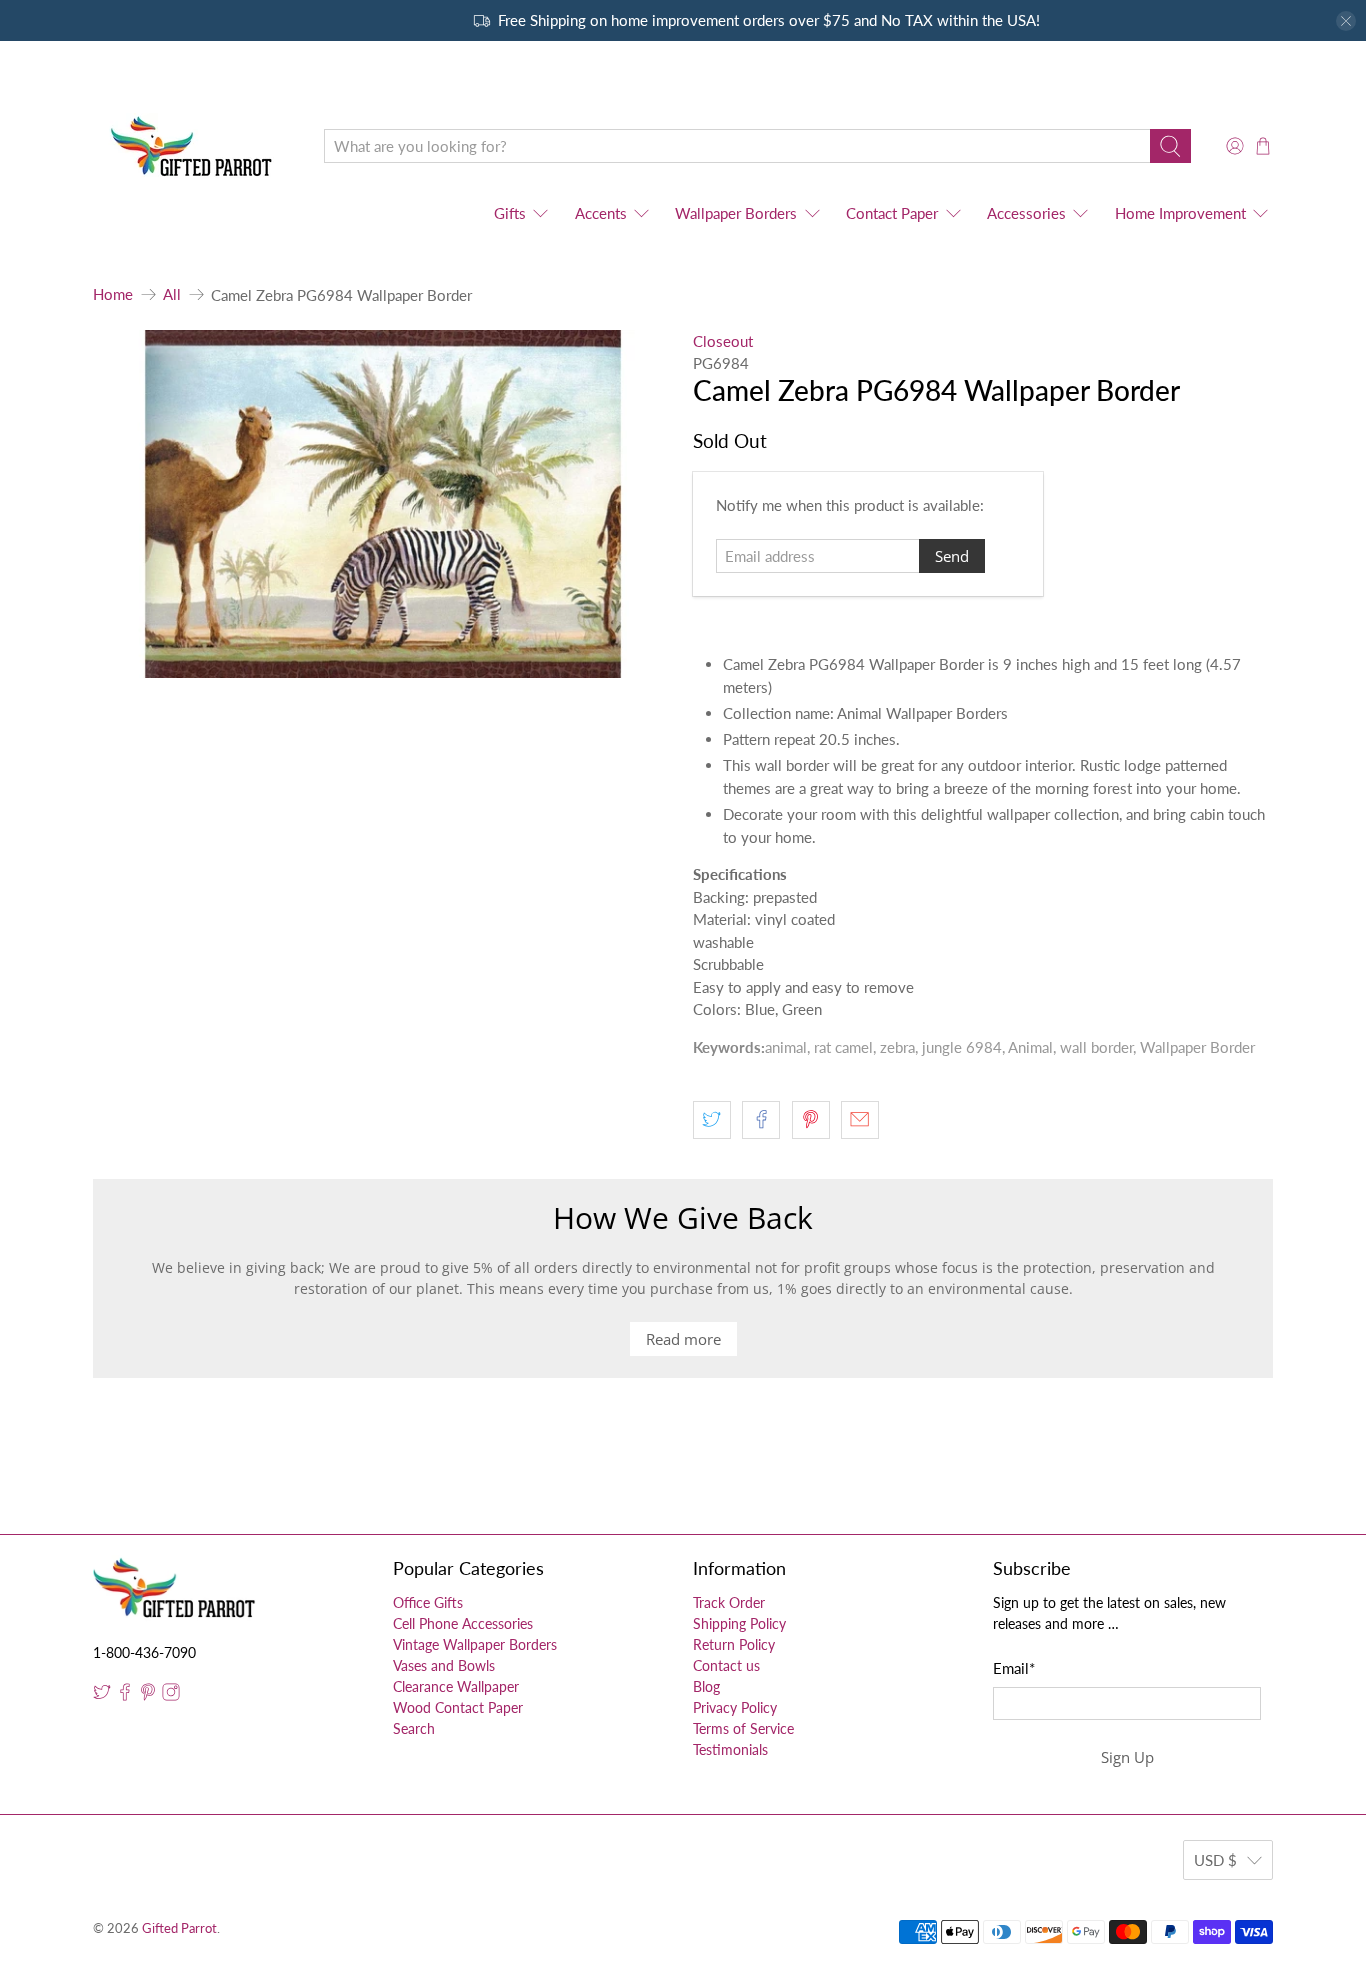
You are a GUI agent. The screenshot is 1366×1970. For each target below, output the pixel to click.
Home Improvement (1180, 213)
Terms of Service (743, 1728)
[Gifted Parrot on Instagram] (171, 1695)
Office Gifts (428, 1602)
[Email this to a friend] (860, 1120)
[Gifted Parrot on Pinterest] (148, 1695)
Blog (706, 1686)
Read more (683, 1339)
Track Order (729, 1602)
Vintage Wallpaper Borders (475, 1644)
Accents (601, 213)
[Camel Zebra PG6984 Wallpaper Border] (383, 504)
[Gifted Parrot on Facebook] (125, 1695)
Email (1014, 1668)
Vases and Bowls (444, 1665)
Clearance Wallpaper (456, 1686)
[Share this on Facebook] (761, 1120)
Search (414, 1728)
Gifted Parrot (179, 1928)
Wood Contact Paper (458, 1707)
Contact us (726, 1665)
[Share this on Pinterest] (811, 1120)
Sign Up (1127, 1757)
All (172, 294)
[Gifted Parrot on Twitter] (102, 1695)
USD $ (1215, 1860)
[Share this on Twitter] (712, 1120)
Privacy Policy (735, 1707)
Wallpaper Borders (736, 213)
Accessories (1026, 213)
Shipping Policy (739, 1623)
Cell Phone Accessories (463, 1623)
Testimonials (730, 1749)
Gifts (510, 213)
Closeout (723, 341)
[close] (1346, 21)
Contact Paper (892, 213)
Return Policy (734, 1644)
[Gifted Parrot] (194, 146)
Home (113, 294)
